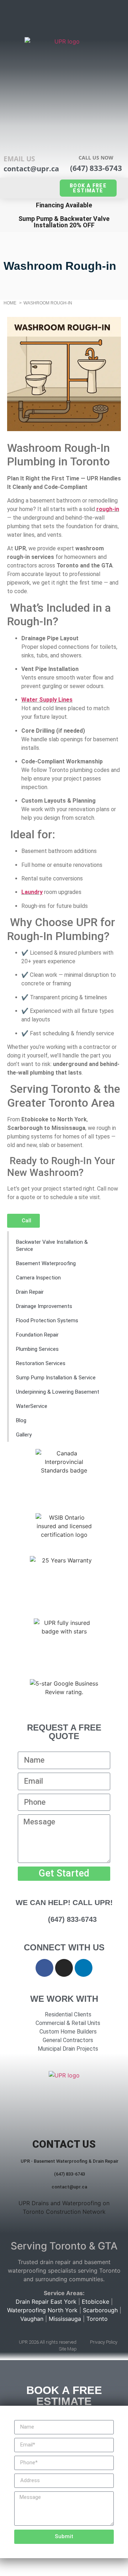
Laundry (32, 892)
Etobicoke (95, 2302)
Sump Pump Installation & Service (56, 1378)
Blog (21, 1420)
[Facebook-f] (44, 1968)
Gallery (24, 1435)
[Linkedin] (84, 1968)
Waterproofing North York (42, 2310)
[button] (64, 17)
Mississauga (65, 2319)
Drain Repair (30, 1292)
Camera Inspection (38, 1278)
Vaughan (32, 2319)
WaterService (32, 1406)
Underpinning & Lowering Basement (58, 1392)
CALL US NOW (96, 158)
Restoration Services (41, 1363)
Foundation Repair (37, 1335)
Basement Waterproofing (46, 1263)
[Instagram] (64, 1968)
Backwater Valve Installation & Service (52, 1246)
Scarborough (100, 2310)
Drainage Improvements (44, 1306)
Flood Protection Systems (47, 1320)
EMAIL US (19, 159)
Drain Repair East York (46, 2302)
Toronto (97, 2319)
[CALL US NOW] (96, 133)
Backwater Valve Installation (72, 222)
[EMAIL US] (14, 134)
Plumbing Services (37, 1349)
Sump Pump (36, 219)
